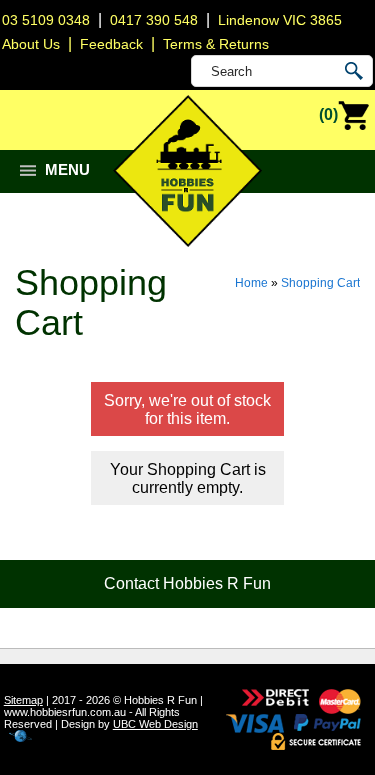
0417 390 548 (154, 20)
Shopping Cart (320, 283)
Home (251, 283)
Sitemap (23, 700)
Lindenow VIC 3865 (280, 20)
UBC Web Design (155, 724)
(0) (328, 114)
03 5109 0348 (46, 20)
